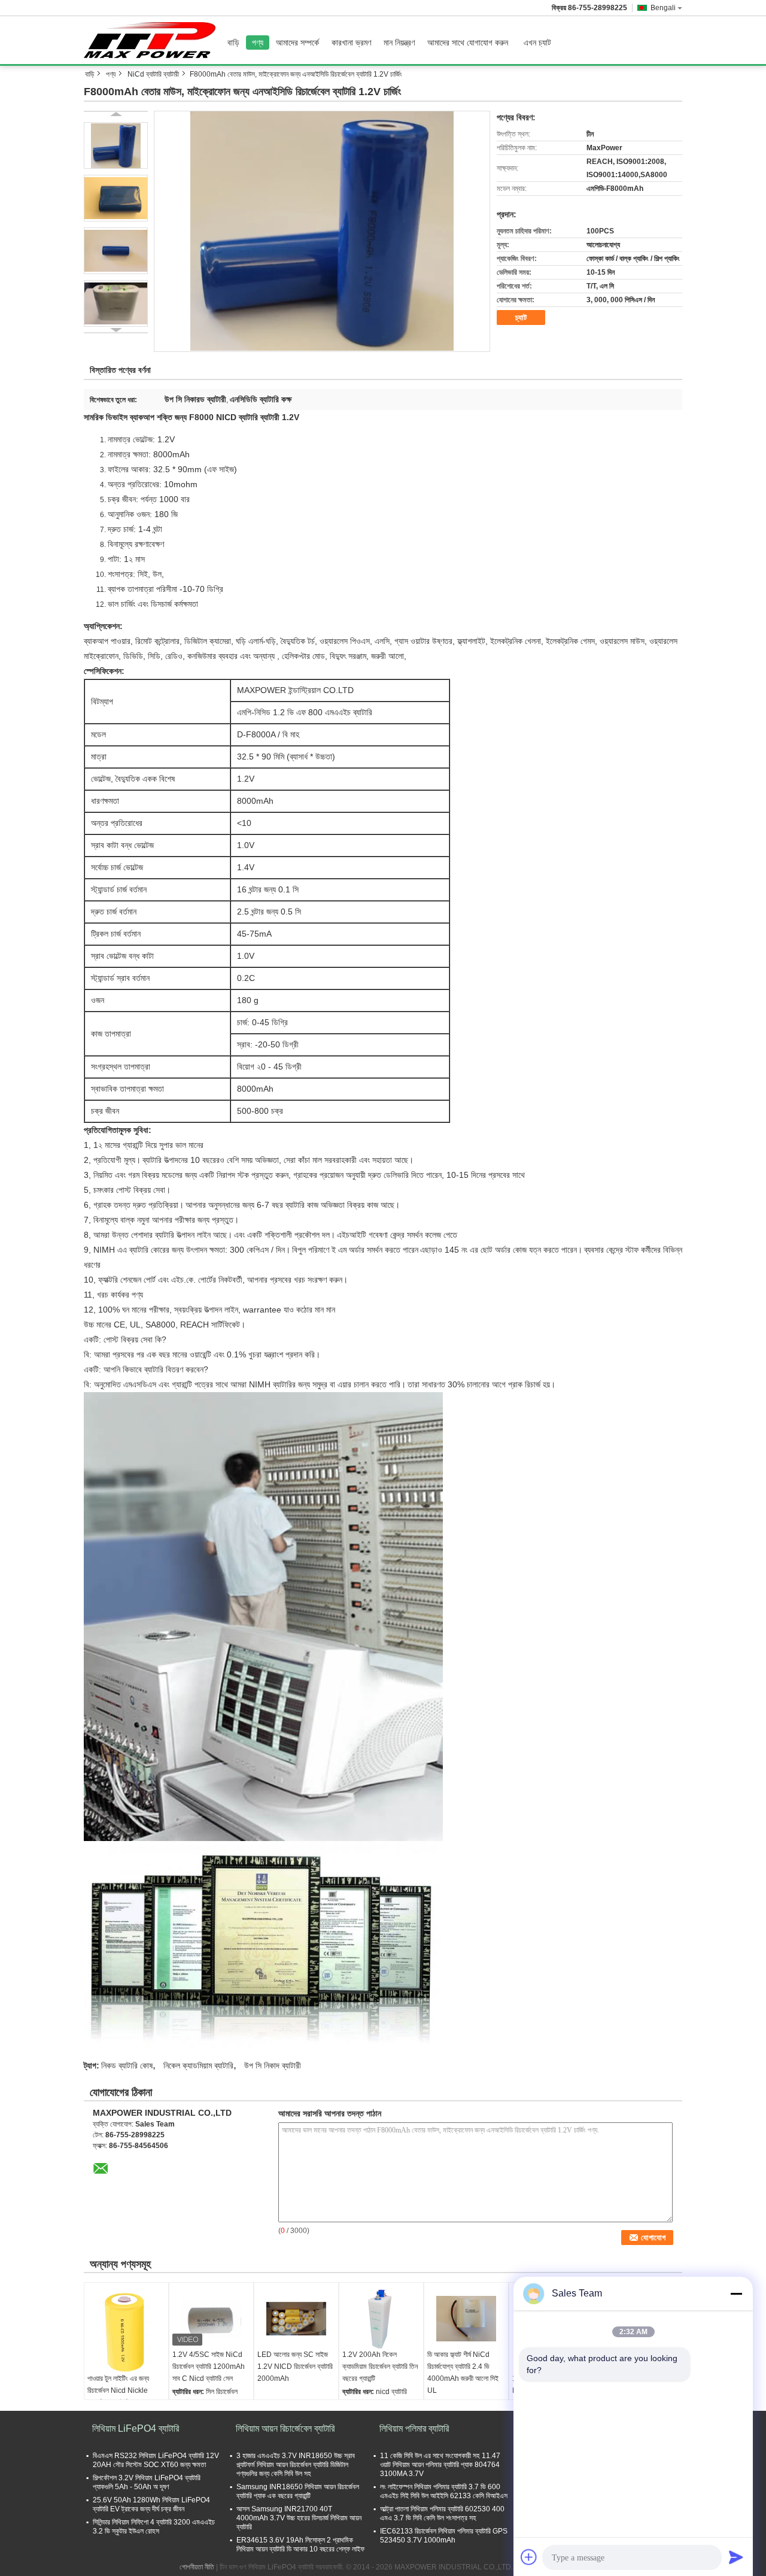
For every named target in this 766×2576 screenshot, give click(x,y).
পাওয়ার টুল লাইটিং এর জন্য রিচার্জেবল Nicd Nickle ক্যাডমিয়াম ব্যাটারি (118, 2390)
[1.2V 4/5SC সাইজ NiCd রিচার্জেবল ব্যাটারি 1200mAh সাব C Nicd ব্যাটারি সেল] (211, 2319)
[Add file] (529, 2557)
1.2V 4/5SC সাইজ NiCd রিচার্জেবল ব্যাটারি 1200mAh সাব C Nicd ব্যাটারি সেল (209, 2367)
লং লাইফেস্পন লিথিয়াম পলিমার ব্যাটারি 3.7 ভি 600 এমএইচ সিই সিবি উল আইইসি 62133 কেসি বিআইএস (444, 2491)
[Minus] (736, 2294)
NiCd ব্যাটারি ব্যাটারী (153, 74)
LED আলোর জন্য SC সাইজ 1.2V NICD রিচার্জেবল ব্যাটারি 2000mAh (295, 2367)
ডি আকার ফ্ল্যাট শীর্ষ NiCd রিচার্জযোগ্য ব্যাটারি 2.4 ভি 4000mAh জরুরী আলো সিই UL (463, 2373)
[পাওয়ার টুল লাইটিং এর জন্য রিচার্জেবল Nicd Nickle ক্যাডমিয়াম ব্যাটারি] (126, 2331)
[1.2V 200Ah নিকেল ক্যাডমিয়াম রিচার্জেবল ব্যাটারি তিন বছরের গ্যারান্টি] (381, 2319)
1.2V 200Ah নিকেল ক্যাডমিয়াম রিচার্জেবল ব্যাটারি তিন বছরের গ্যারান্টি (380, 2367)
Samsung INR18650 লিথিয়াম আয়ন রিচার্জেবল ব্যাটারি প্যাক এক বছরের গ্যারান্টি (298, 2491)
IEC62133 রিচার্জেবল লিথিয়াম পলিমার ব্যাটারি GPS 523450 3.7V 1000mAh (444, 2536)
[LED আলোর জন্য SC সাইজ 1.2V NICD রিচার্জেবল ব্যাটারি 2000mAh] (296, 2319)
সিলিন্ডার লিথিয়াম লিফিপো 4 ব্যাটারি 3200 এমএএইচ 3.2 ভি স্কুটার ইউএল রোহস (154, 2527)
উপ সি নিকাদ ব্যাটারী (273, 2065)
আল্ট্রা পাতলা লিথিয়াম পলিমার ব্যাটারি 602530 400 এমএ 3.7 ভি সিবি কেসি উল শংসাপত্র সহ (442, 2513)
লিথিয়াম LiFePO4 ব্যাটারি (136, 2428)
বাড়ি (233, 42)
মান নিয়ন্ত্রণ (399, 42)
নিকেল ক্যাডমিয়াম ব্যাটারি (198, 2065)
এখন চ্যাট (537, 42)
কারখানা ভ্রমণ (351, 42)
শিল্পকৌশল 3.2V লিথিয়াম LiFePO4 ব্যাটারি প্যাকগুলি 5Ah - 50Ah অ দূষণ (147, 2482)
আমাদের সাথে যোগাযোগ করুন (468, 42)
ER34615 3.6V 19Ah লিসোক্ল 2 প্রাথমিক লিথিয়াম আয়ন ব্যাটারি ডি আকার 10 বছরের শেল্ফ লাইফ (300, 2545)
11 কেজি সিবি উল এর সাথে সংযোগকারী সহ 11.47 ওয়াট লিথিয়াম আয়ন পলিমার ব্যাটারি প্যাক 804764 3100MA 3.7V (440, 2465)
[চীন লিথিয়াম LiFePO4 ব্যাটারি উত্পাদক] (153, 40)
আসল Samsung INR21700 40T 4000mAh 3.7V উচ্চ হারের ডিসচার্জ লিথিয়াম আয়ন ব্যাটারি (299, 2518)
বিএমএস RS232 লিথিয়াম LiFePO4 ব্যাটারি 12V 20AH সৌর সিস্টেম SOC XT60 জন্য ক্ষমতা (156, 2460)
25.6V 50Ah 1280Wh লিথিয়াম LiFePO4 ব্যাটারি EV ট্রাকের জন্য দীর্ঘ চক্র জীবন (151, 2504)
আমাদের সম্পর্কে (297, 42)
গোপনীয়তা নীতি (197, 2567)
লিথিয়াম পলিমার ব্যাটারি (414, 2428)
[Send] (736, 2557)
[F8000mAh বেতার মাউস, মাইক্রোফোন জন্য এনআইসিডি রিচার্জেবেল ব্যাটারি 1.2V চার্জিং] (322, 231)
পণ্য (258, 42)
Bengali (663, 8)
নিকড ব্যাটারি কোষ (127, 2065)
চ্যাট (521, 318)
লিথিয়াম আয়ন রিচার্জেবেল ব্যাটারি (285, 2428)
